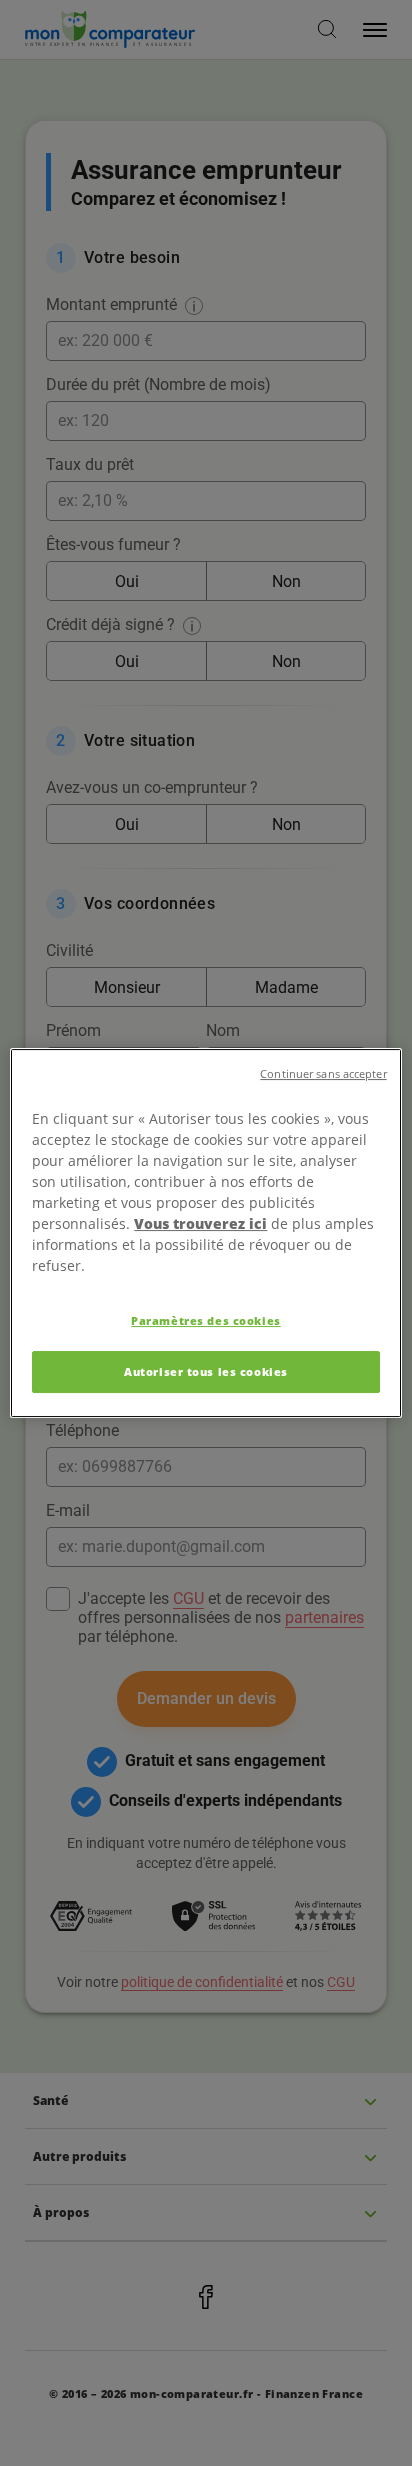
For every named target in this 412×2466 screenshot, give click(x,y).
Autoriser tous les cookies (206, 1371)
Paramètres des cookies (206, 1320)
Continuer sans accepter (323, 1074)
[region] (205, 1233)
